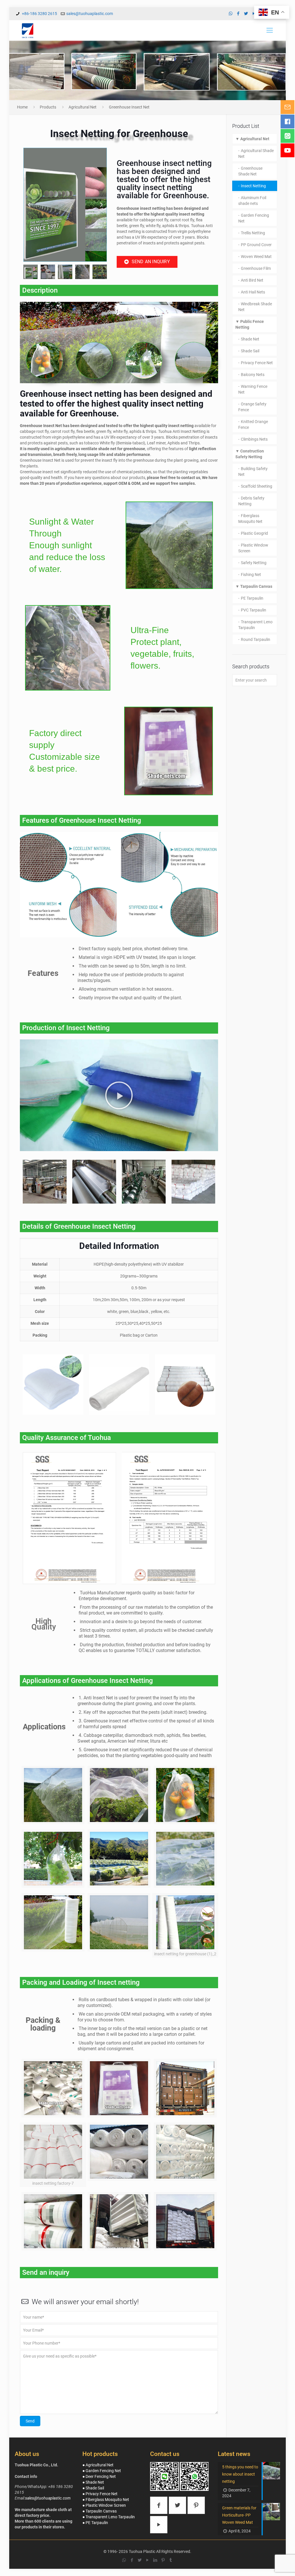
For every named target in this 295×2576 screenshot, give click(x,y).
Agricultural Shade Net (256, 154)
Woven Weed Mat (256, 257)
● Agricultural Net (98, 2465)
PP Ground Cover (256, 245)
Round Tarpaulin (256, 639)
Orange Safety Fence (252, 407)
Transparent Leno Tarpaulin (255, 625)
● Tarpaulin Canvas (100, 2511)
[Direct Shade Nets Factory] (28, 30)
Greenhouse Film (256, 268)
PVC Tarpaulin (254, 610)
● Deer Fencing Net (99, 2476)
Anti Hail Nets (253, 292)
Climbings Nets (254, 439)
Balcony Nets (253, 375)
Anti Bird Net (252, 280)
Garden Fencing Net (254, 218)
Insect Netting (253, 186)
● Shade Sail (93, 2488)
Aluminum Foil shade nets (252, 201)
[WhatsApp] (231, 14)
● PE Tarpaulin (95, 2523)
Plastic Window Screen (253, 548)
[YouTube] (147, 2560)
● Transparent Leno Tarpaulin (109, 2517)
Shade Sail (250, 351)
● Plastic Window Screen (104, 2505)
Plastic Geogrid (254, 533)
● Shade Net (93, 2482)
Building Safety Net (253, 472)
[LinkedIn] (155, 2560)
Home (22, 107)
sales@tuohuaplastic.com (90, 14)
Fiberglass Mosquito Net (250, 519)
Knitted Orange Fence (253, 424)
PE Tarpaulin (252, 598)
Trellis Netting (253, 233)
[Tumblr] (171, 2560)
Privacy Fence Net (257, 363)
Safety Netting (254, 563)
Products (48, 107)
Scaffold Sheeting (257, 486)
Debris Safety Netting (251, 501)
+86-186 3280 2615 (39, 14)
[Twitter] (246, 14)
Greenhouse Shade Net (250, 171)
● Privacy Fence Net (100, 2494)
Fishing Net (251, 575)
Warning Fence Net (253, 389)
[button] (29, 205)
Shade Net (250, 339)
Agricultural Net (83, 107)
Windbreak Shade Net (255, 307)
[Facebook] (238, 14)
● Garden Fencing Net (102, 2471)
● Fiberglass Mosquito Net (106, 2500)
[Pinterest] (163, 2560)
